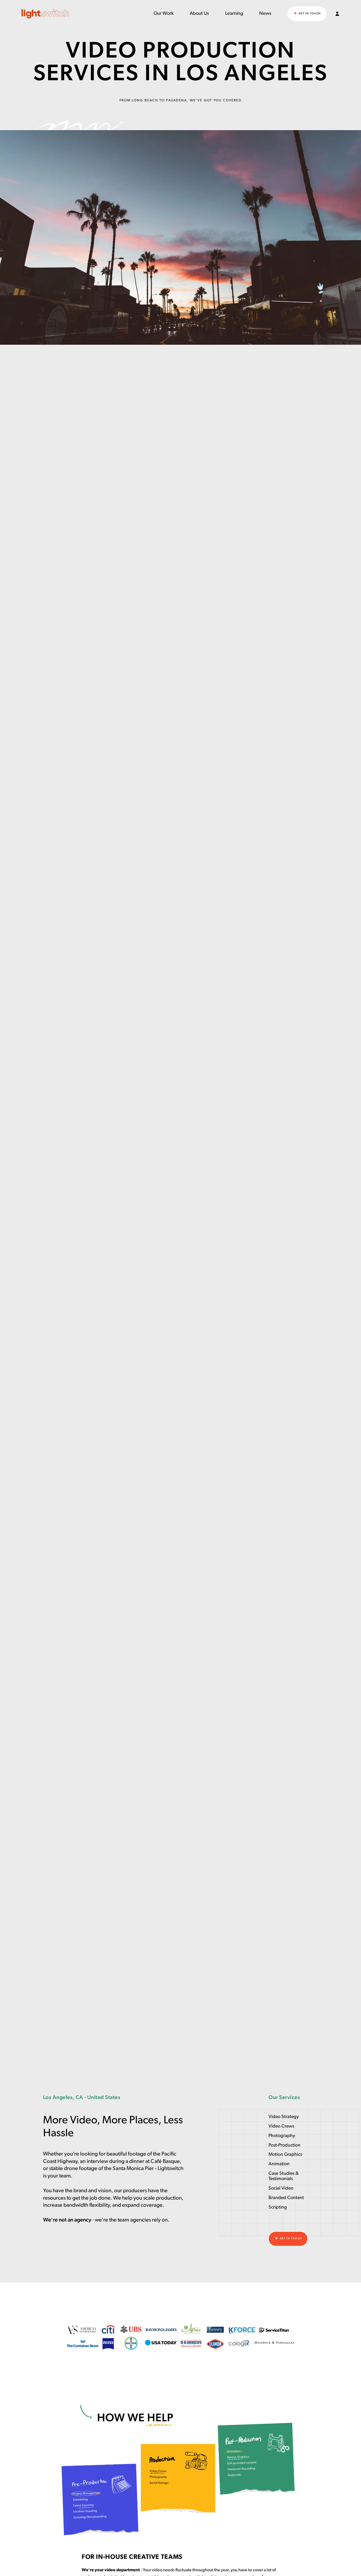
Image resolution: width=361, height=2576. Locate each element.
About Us (199, 14)
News (265, 14)
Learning (234, 14)
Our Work (164, 14)
